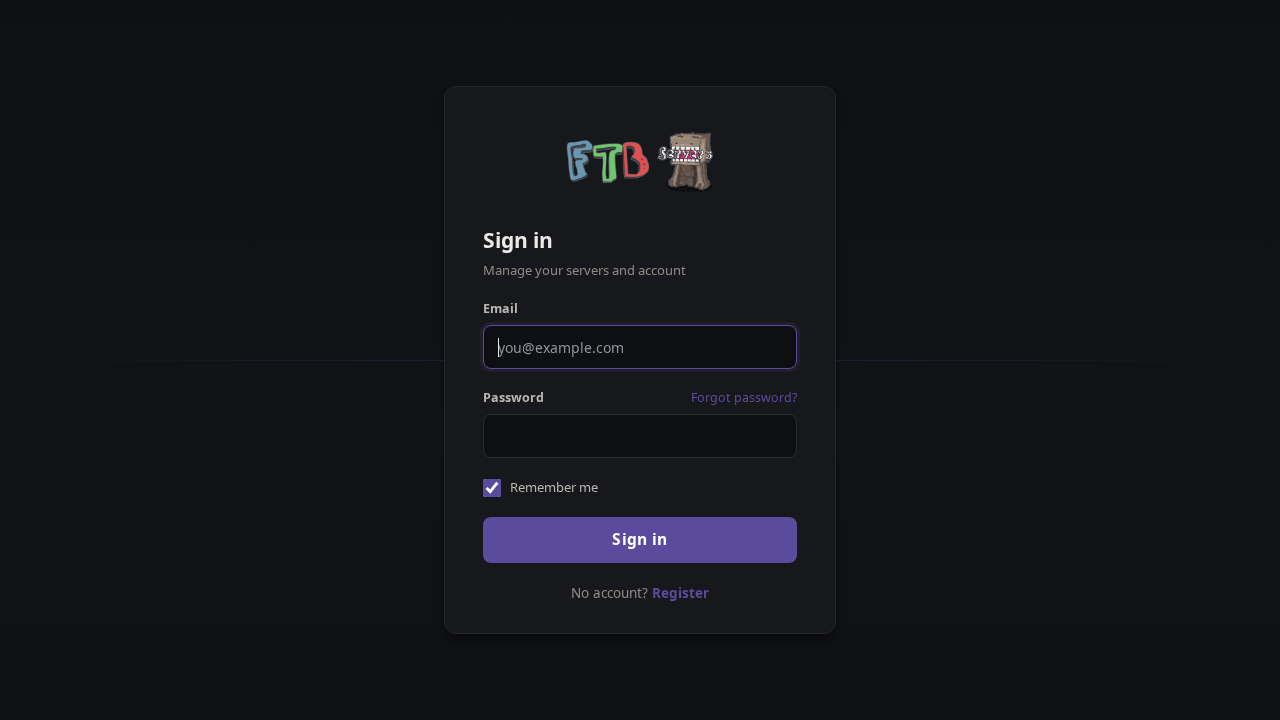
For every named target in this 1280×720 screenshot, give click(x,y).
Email (500, 308)
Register (680, 593)
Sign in (639, 539)
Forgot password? (744, 397)
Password (513, 397)
